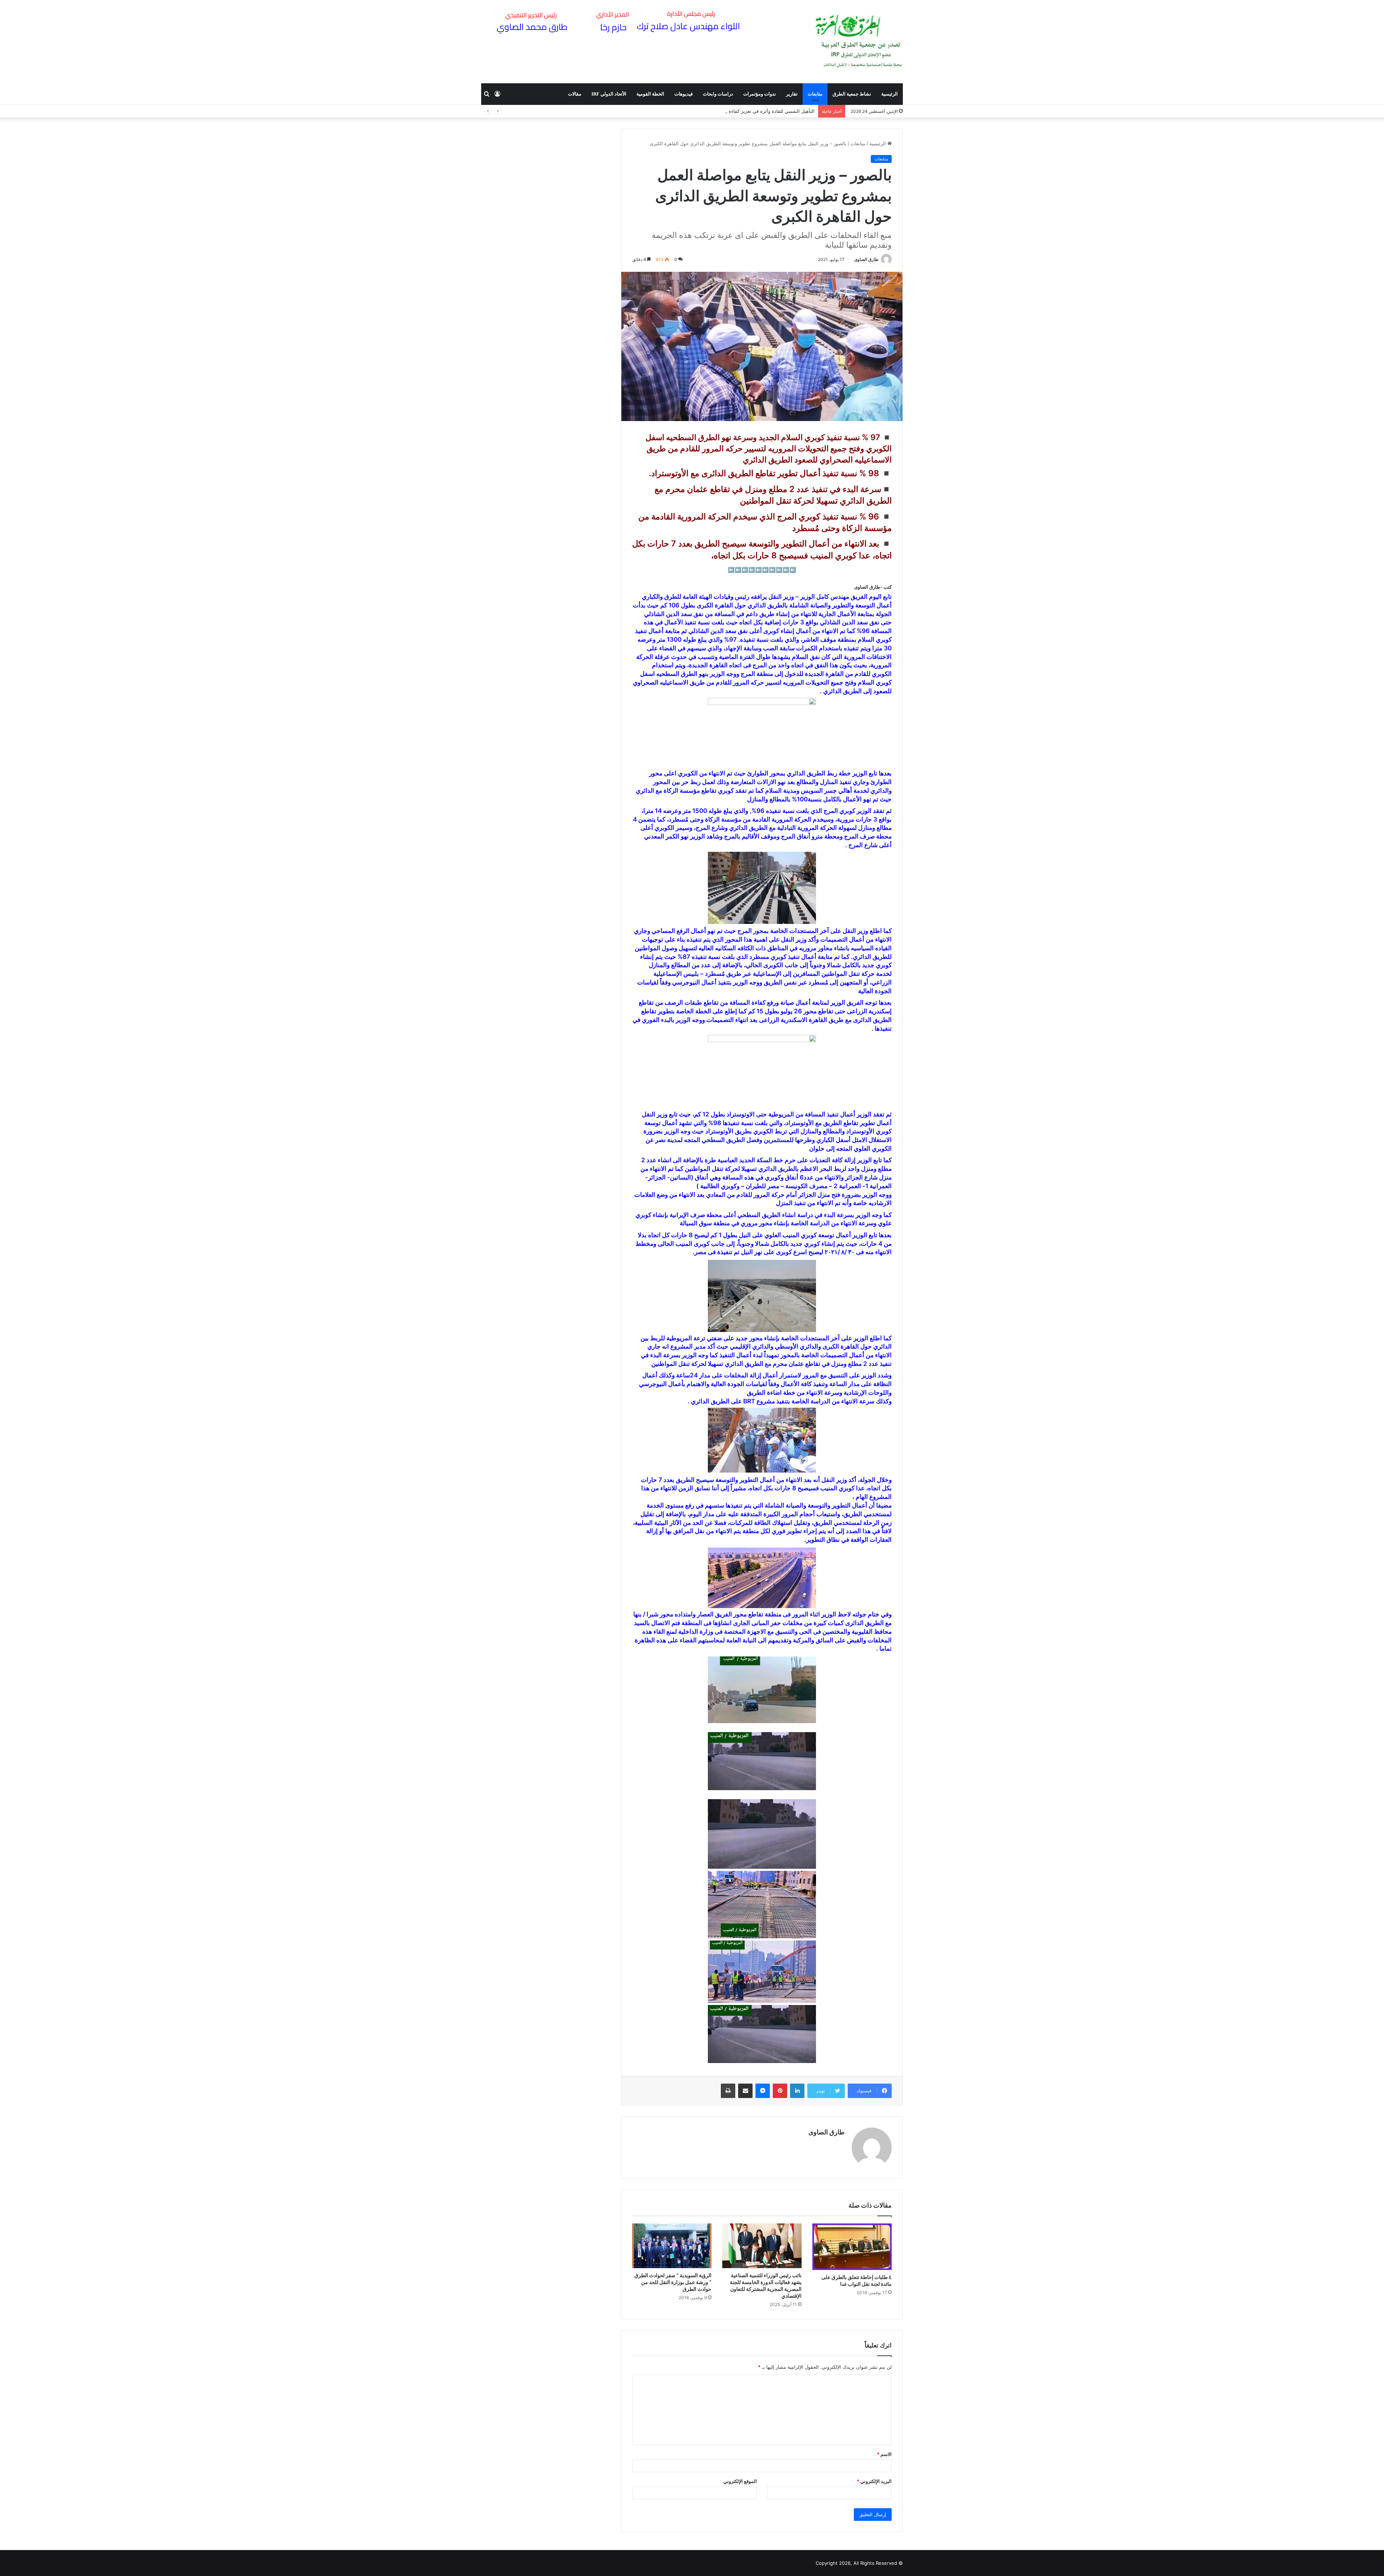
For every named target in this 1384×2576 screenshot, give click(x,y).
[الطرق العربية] (859, 41)
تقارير (792, 94)
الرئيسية (890, 94)
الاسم (884, 2454)
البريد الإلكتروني (874, 2481)
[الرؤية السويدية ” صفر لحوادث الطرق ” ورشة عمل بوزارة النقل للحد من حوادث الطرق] (672, 2246)
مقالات (575, 94)
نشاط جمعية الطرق (852, 94)
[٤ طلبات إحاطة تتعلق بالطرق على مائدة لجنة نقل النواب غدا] (852, 2247)
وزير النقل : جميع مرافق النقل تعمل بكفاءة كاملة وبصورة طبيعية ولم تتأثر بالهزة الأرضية (728, 111)
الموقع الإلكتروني (740, 2481)
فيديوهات (684, 94)
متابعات (815, 94)
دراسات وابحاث (718, 94)
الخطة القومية (650, 94)
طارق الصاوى (866, 259)
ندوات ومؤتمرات (760, 94)
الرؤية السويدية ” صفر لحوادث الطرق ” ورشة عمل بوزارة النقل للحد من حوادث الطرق (673, 2282)
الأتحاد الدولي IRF (609, 94)
